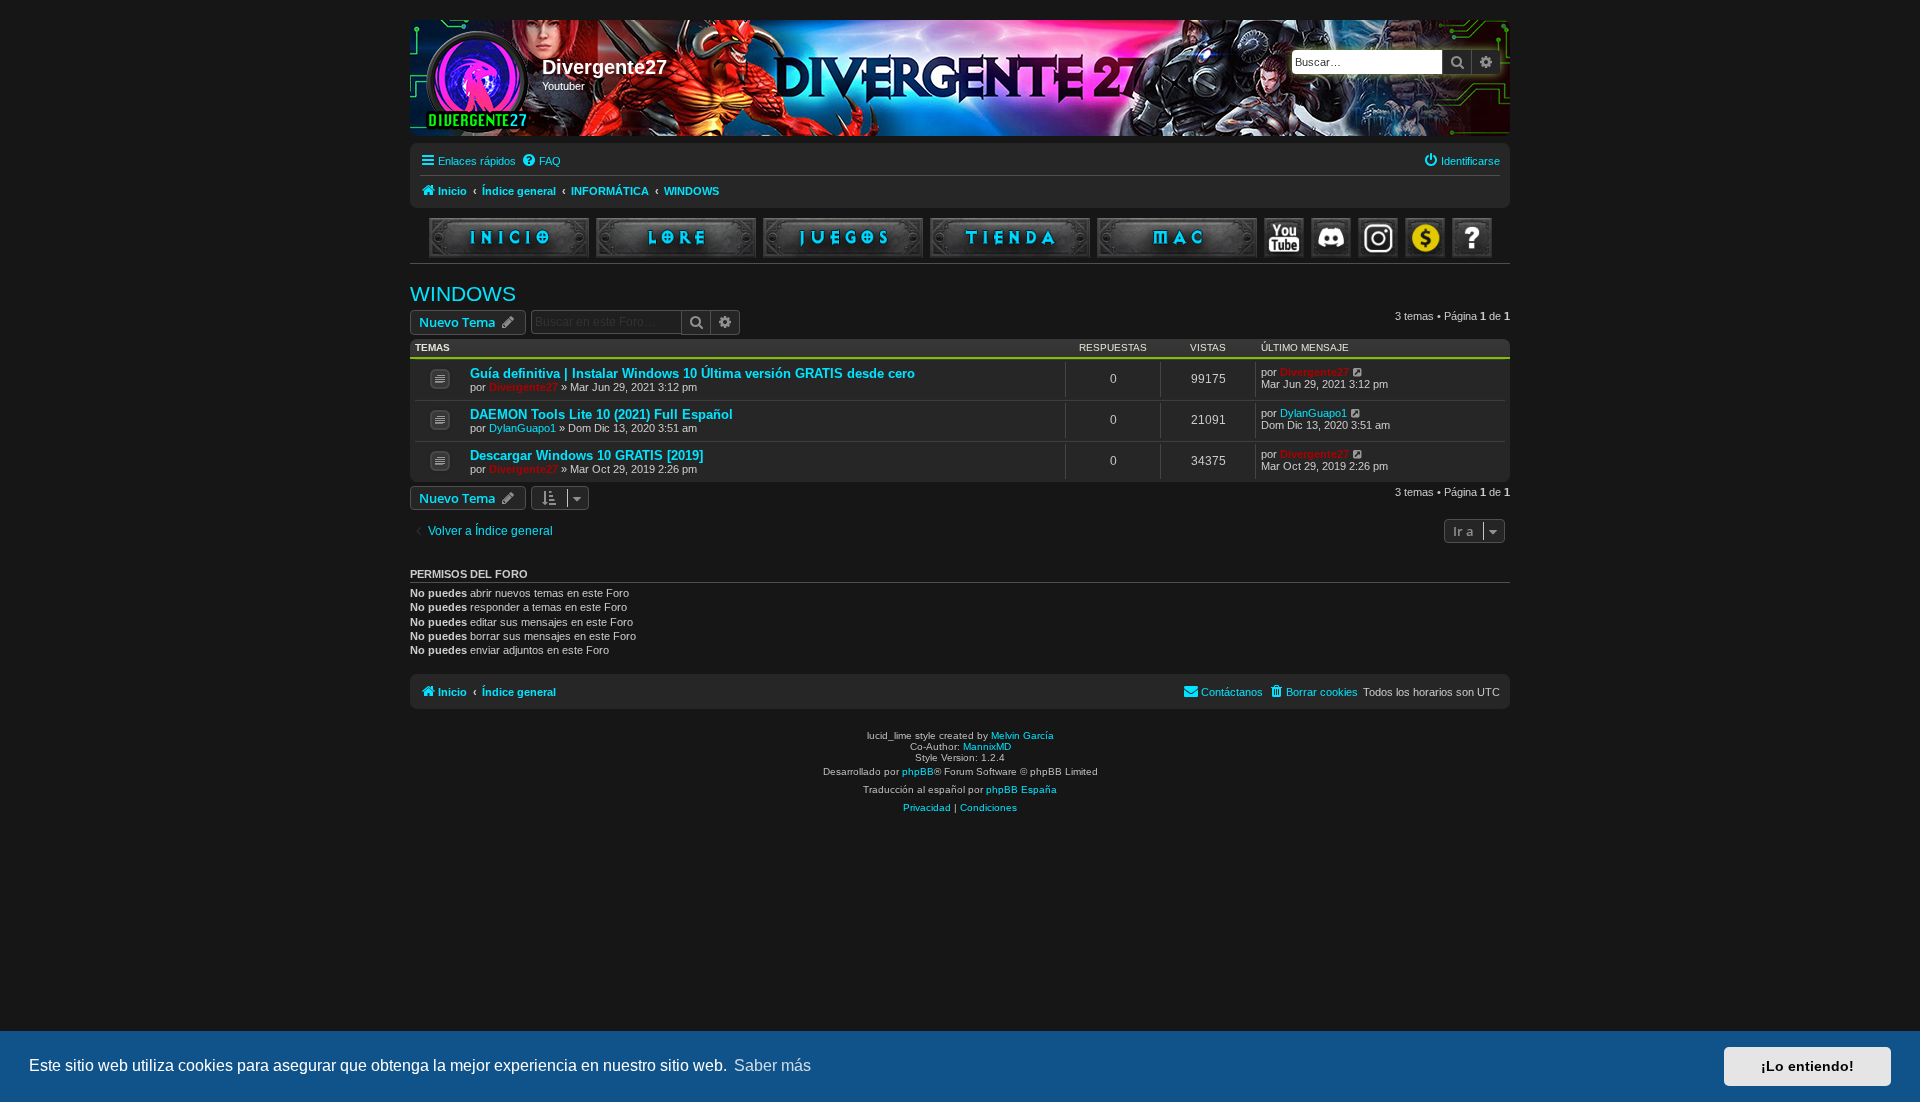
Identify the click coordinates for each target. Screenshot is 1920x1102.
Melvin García (1022, 735)
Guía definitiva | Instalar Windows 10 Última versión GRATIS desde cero (692, 373)
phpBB (918, 771)
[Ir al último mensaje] (1358, 372)
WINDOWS (463, 293)
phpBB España (1021, 789)
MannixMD (987, 746)
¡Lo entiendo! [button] (1807, 1066)
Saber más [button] (772, 1065)
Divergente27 (523, 387)
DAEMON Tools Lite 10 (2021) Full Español (601, 414)
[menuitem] (541, 161)
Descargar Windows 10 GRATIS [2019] (586, 455)
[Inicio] (478, 78)
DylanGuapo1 (522, 428)
